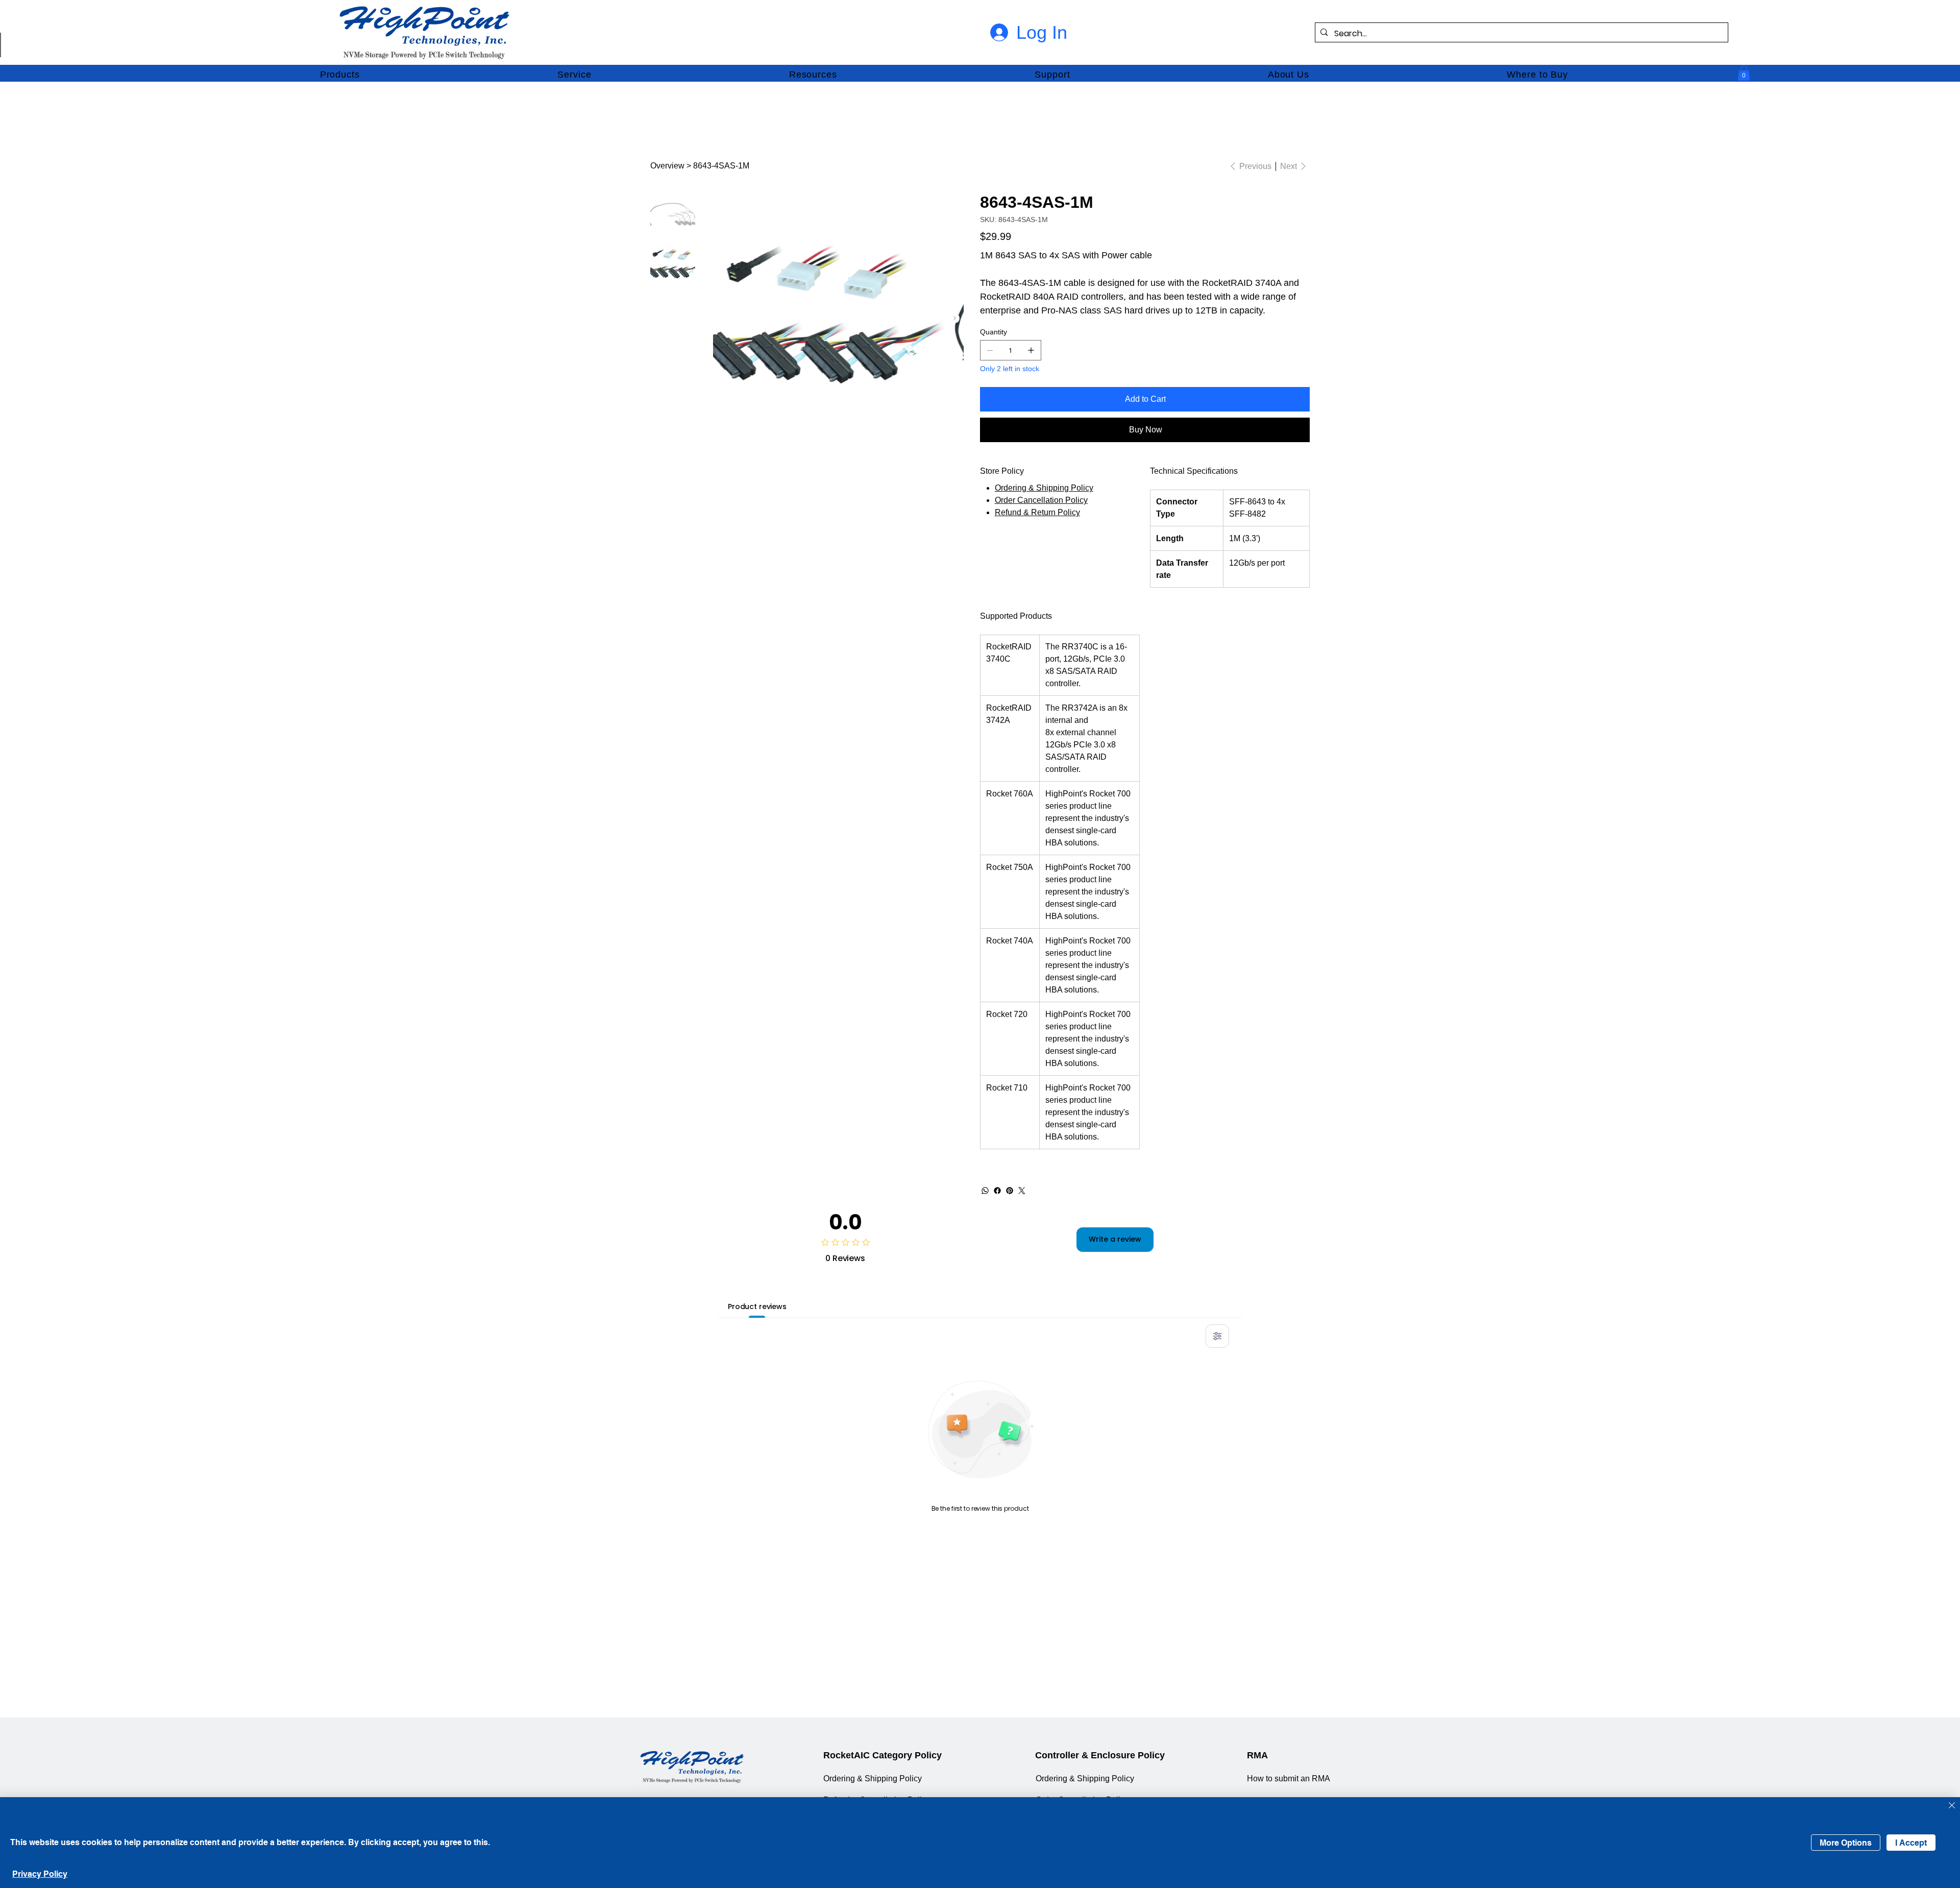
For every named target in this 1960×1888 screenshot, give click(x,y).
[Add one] (1031, 350)
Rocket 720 (1007, 1014)
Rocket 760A (1010, 794)
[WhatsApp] (985, 1191)
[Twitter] (1022, 1191)
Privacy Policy (40, 1874)
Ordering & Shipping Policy (1044, 488)
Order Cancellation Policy (1041, 500)
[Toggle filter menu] (1217, 1336)
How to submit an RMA (1289, 1778)
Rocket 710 (1007, 1088)
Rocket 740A (1010, 941)
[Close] (1952, 1806)
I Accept (1911, 1843)
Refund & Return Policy (1037, 512)
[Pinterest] (1010, 1191)
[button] (340, 75)
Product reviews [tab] (757, 1306)
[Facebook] (997, 1191)
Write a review (1115, 1239)
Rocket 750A (1010, 867)
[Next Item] (955, 318)
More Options (1846, 1843)
